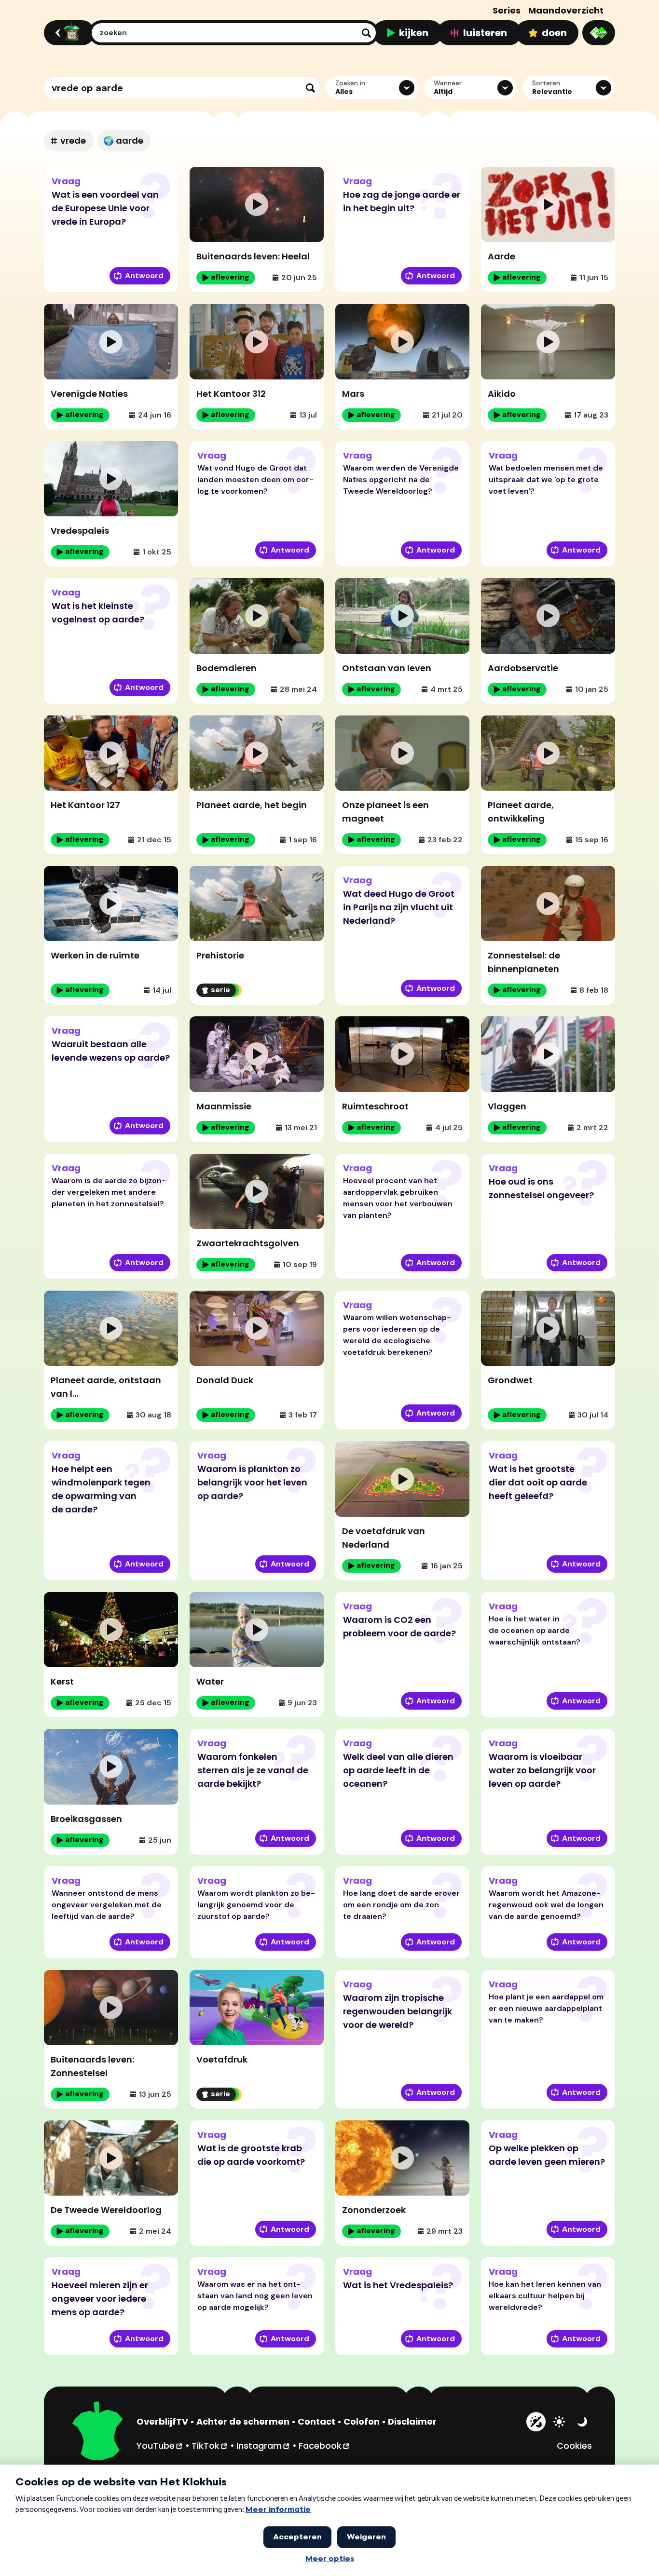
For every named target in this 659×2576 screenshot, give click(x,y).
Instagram (263, 2445)
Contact (316, 2421)
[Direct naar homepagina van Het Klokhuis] (98, 2432)
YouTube (160, 2445)
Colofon (362, 2421)
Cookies (574, 2446)
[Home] (68, 33)
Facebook (324, 2445)
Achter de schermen (243, 2421)
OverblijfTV (162, 2421)
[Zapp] (599, 33)
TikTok (210, 2445)
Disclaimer (412, 2421)
